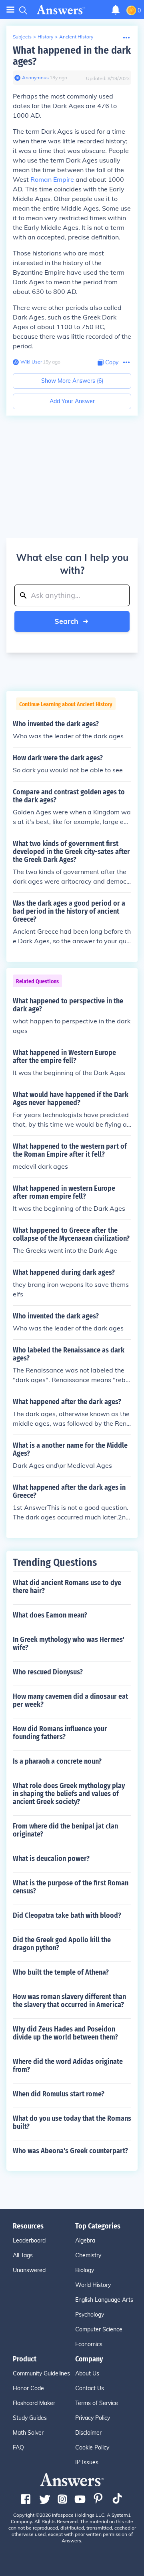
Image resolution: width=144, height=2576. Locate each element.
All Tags (23, 2255)
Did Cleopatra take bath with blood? (67, 1915)
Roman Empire (52, 179)
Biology (85, 2270)
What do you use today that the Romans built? (72, 2122)
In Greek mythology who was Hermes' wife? (69, 1644)
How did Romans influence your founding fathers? (60, 1733)
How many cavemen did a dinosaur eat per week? (70, 1700)
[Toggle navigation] (10, 10)
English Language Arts (104, 2300)
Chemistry (88, 2255)
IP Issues (87, 2462)
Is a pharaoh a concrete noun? (57, 1761)
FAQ (18, 2447)
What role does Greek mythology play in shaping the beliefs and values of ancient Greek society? (69, 1794)
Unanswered (29, 2270)
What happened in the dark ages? (72, 56)
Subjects (22, 37)
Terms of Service (97, 2403)
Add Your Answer (72, 401)
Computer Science (99, 2329)
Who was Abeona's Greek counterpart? (70, 2151)
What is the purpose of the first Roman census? (71, 1887)
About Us (87, 2373)
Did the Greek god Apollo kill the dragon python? (62, 1944)
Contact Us (90, 2388)
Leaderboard (29, 2240)
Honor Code (28, 2388)
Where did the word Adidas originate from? (68, 2066)
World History (93, 2285)
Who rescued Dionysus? (48, 1672)
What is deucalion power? (51, 1859)
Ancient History (76, 37)
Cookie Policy (92, 2447)
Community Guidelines (41, 2373)
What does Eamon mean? (50, 1615)
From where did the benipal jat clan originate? (65, 1830)
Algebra (85, 2240)
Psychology (90, 2315)
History (45, 37)
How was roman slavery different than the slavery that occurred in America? (69, 2001)
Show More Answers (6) (72, 381)
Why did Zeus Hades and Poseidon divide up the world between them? (65, 2033)
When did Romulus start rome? (59, 2094)
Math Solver (28, 2433)
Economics (89, 2344)
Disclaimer (88, 2433)
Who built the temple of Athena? (61, 1972)
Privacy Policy (93, 2418)
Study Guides (30, 2418)
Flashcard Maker (34, 2403)
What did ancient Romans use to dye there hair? (67, 1587)
